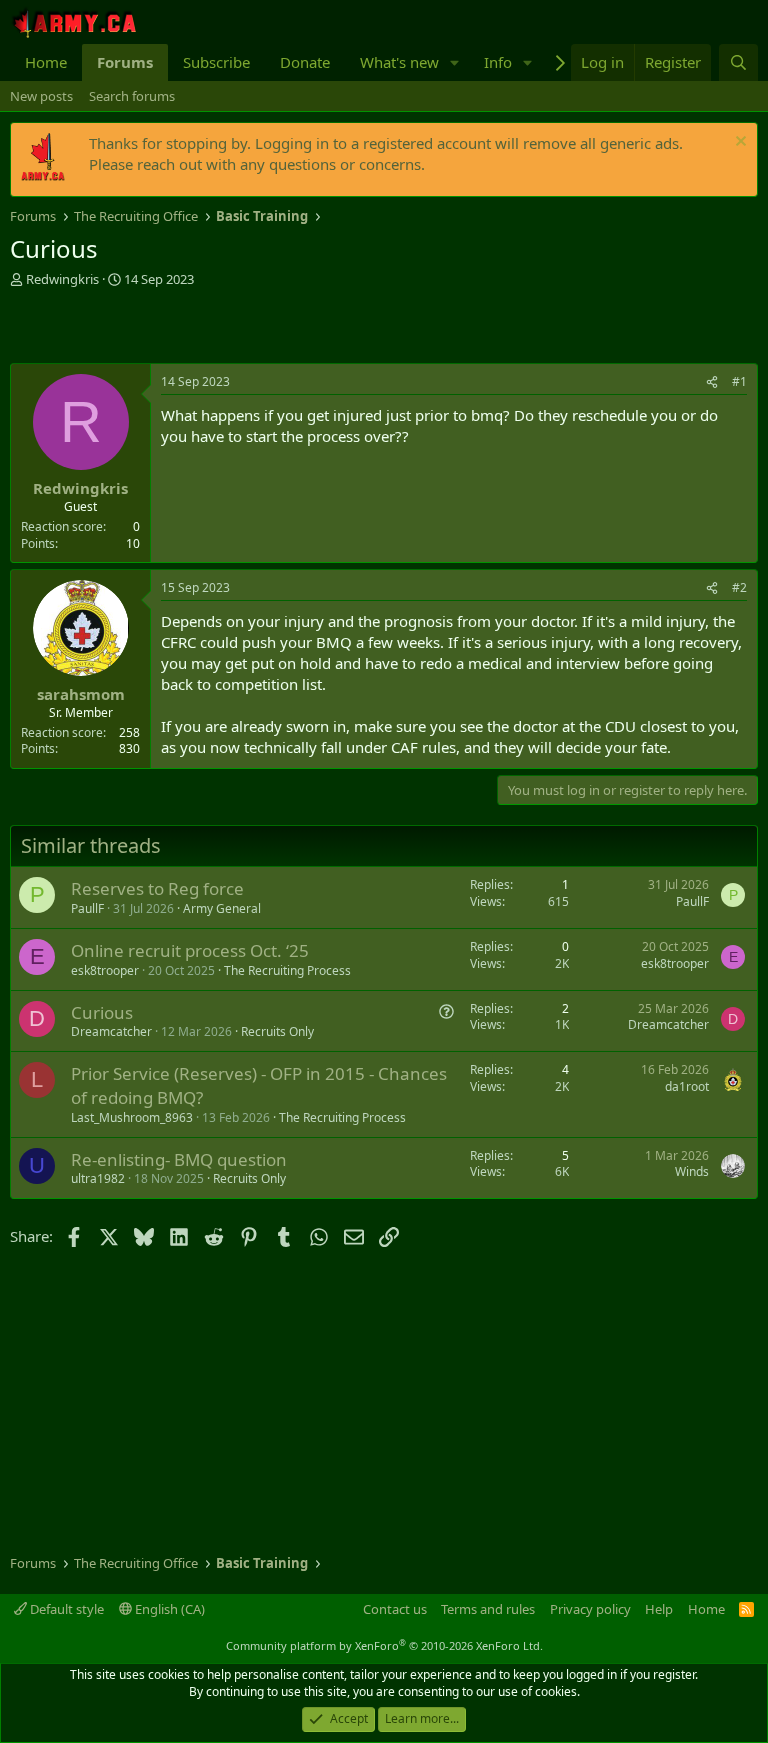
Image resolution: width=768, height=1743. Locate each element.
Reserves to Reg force (157, 888)
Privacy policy (590, 1609)
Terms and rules (488, 1609)
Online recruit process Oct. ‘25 (190, 950)
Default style (65, 1609)
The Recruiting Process (287, 970)
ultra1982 (98, 1178)
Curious (102, 1012)
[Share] (712, 382)
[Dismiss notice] (738, 143)
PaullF (87, 908)
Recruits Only (277, 1031)
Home (46, 62)
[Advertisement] (244, 328)
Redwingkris (62, 279)
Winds (692, 1171)
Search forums (132, 96)
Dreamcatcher (111, 1031)
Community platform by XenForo (384, 1645)
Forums (125, 62)
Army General (222, 908)
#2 (739, 587)
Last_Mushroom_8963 (132, 1117)
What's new (399, 62)
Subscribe (216, 62)
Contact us (395, 1609)
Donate (305, 62)
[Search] (738, 62)
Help (659, 1609)
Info (498, 62)
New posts (41, 96)
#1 (739, 381)
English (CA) (168, 1609)
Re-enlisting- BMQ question (179, 1159)
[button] (455, 62)
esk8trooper (105, 970)
